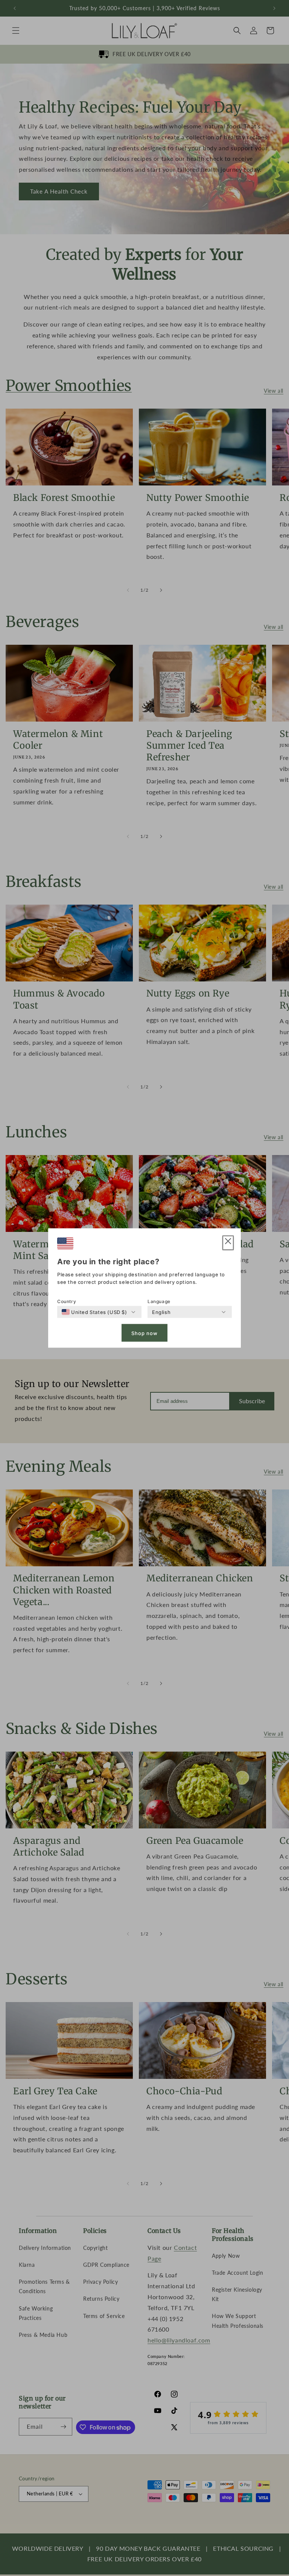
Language (159, 1301)
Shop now (144, 1333)
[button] (228, 1243)
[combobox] (94, 1312)
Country (67, 1301)
